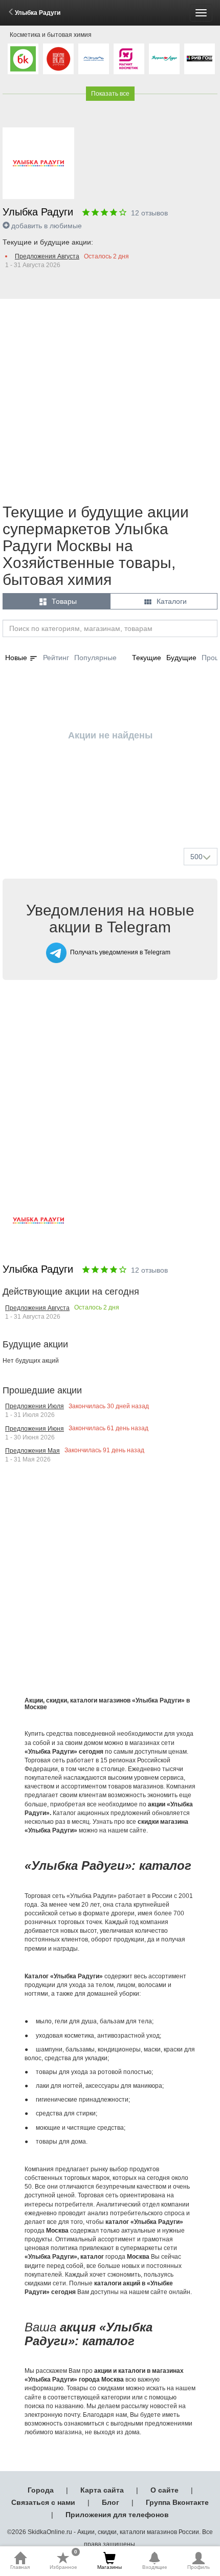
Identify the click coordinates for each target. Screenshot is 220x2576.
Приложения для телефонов (117, 2515)
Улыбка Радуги (38, 13)
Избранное (63, 2561)
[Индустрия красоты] (58, 59)
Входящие (155, 2567)
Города (41, 2490)
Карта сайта (102, 2490)
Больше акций (112, 816)
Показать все (110, 94)
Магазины (109, 2567)
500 (196, 857)
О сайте (164, 2490)
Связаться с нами (43, 2502)
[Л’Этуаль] (94, 59)
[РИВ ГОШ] (200, 59)
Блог (111, 2502)
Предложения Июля (35, 1406)
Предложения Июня (35, 1429)
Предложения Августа (47, 256)
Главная (20, 2567)
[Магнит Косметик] (129, 59)
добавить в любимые (47, 226)
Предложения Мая (32, 1451)
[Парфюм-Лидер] (164, 59)
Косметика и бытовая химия (51, 35)
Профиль (199, 2567)
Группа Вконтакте (177, 2502)
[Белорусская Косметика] (23, 59)
